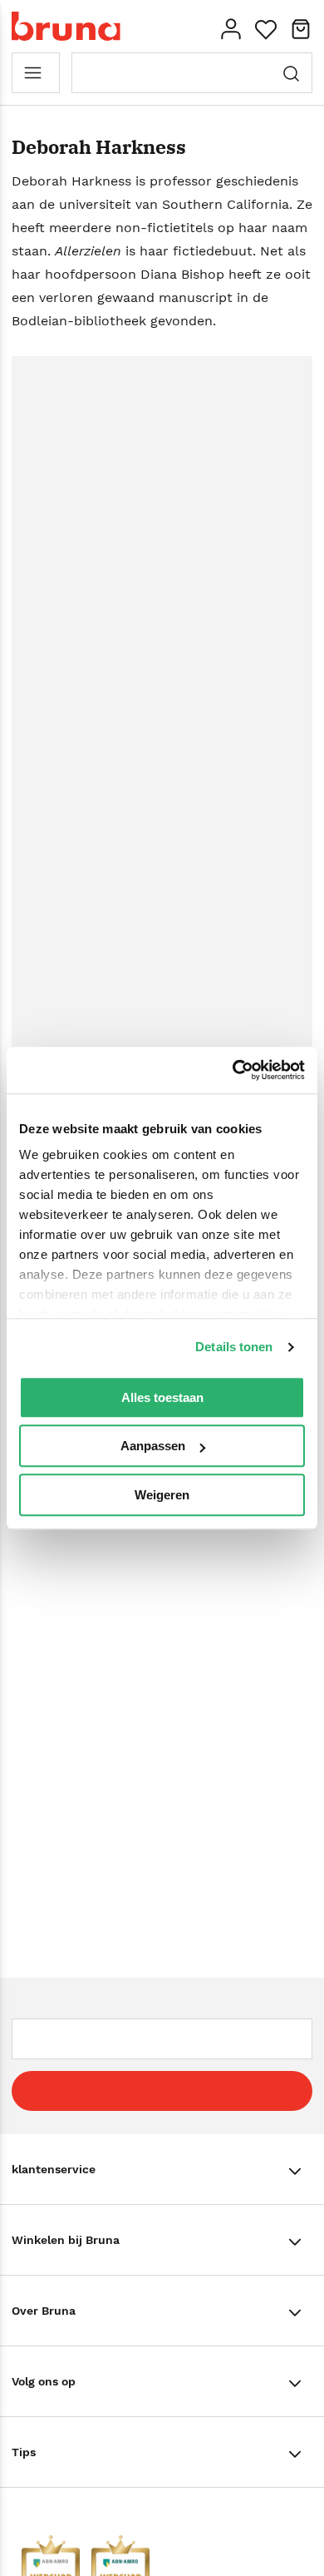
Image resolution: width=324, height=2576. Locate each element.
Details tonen (234, 1347)
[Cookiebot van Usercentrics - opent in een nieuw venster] (233, 1070)
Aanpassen (153, 1446)
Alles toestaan (162, 1397)
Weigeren (162, 1495)
